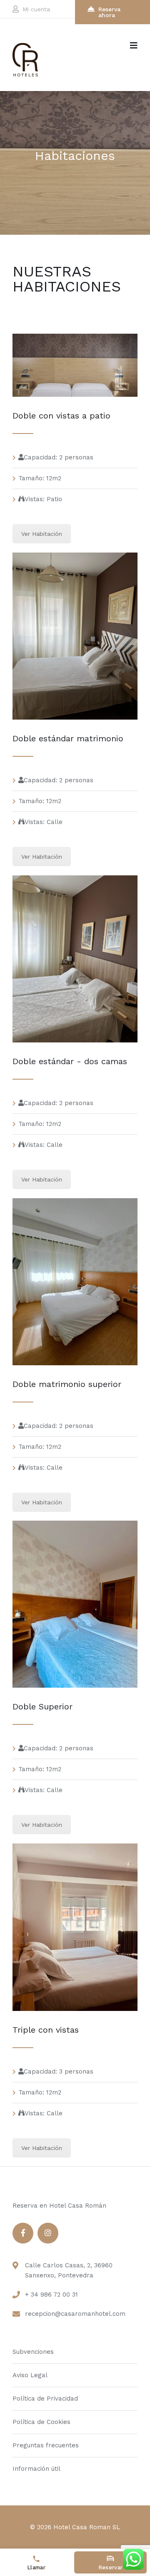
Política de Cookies (41, 2422)
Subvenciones (33, 2352)
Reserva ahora (109, 12)
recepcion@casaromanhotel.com (75, 2314)
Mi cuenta (36, 9)
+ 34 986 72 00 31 (51, 2295)
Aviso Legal (30, 2375)
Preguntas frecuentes (46, 2445)
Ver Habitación (42, 534)
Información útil (36, 2469)
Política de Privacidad (45, 2399)
